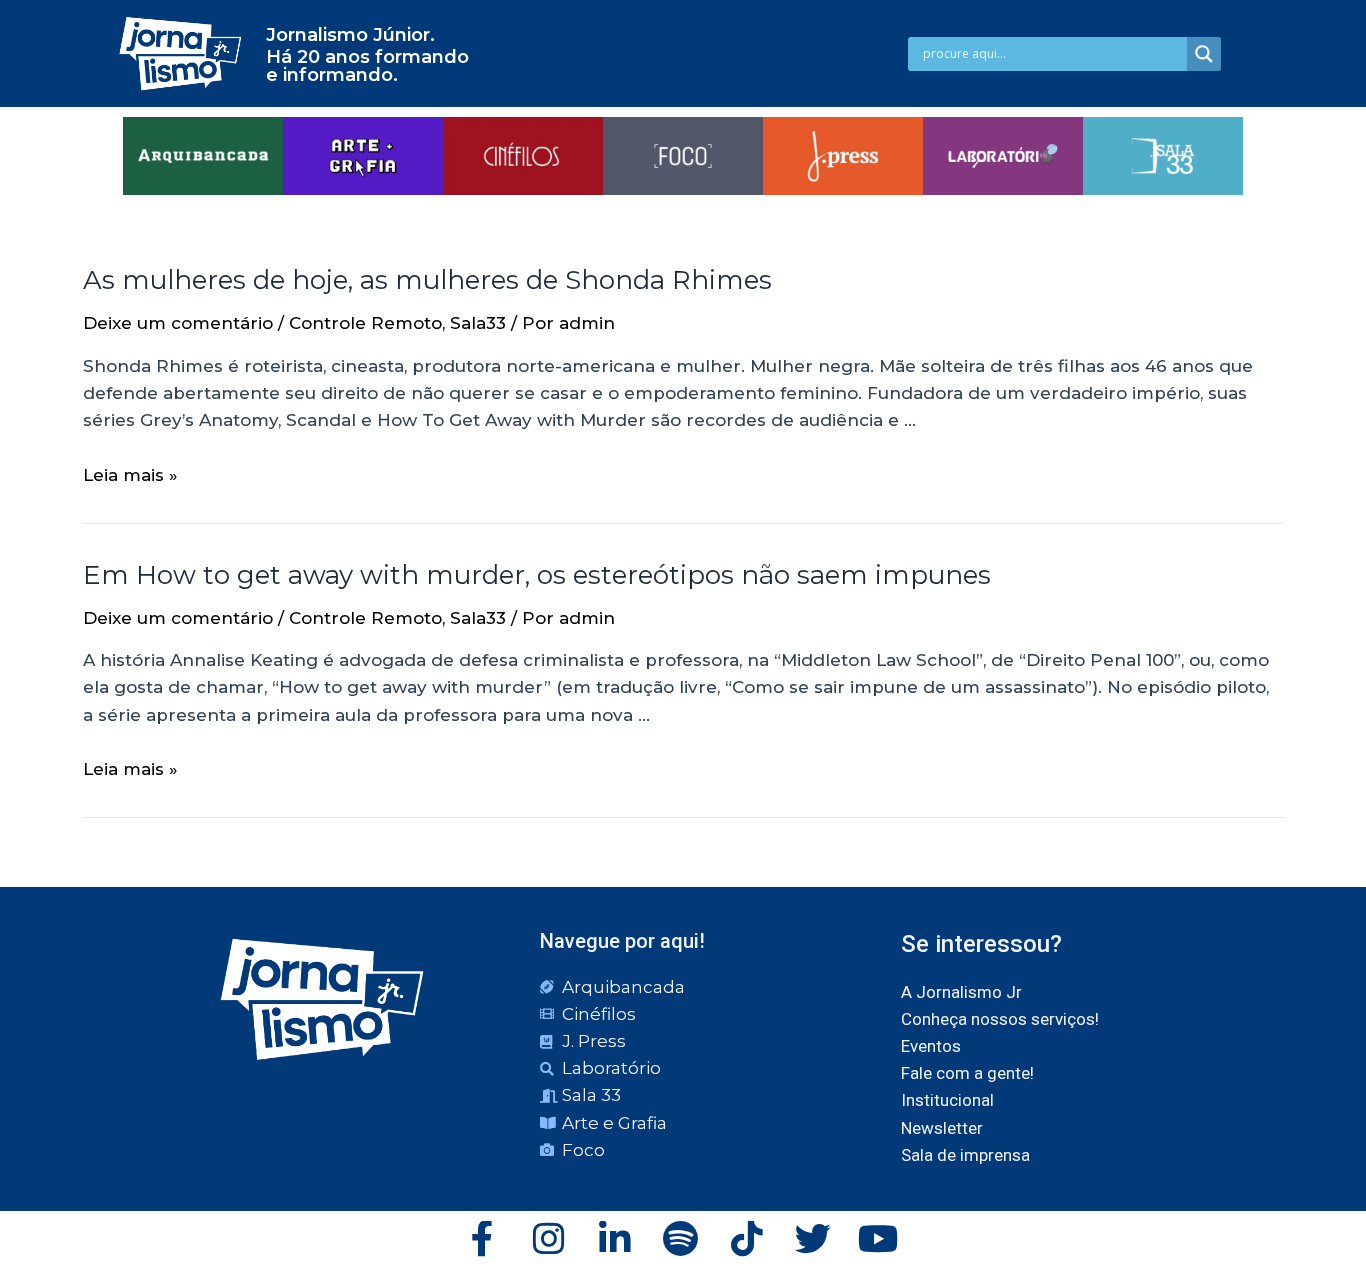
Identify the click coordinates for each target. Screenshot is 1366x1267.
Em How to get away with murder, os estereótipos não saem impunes (537, 575)
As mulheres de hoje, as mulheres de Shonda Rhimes (427, 280)
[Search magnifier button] (1204, 54)
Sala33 (478, 323)
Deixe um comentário (178, 323)
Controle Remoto (365, 323)
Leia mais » (130, 475)
